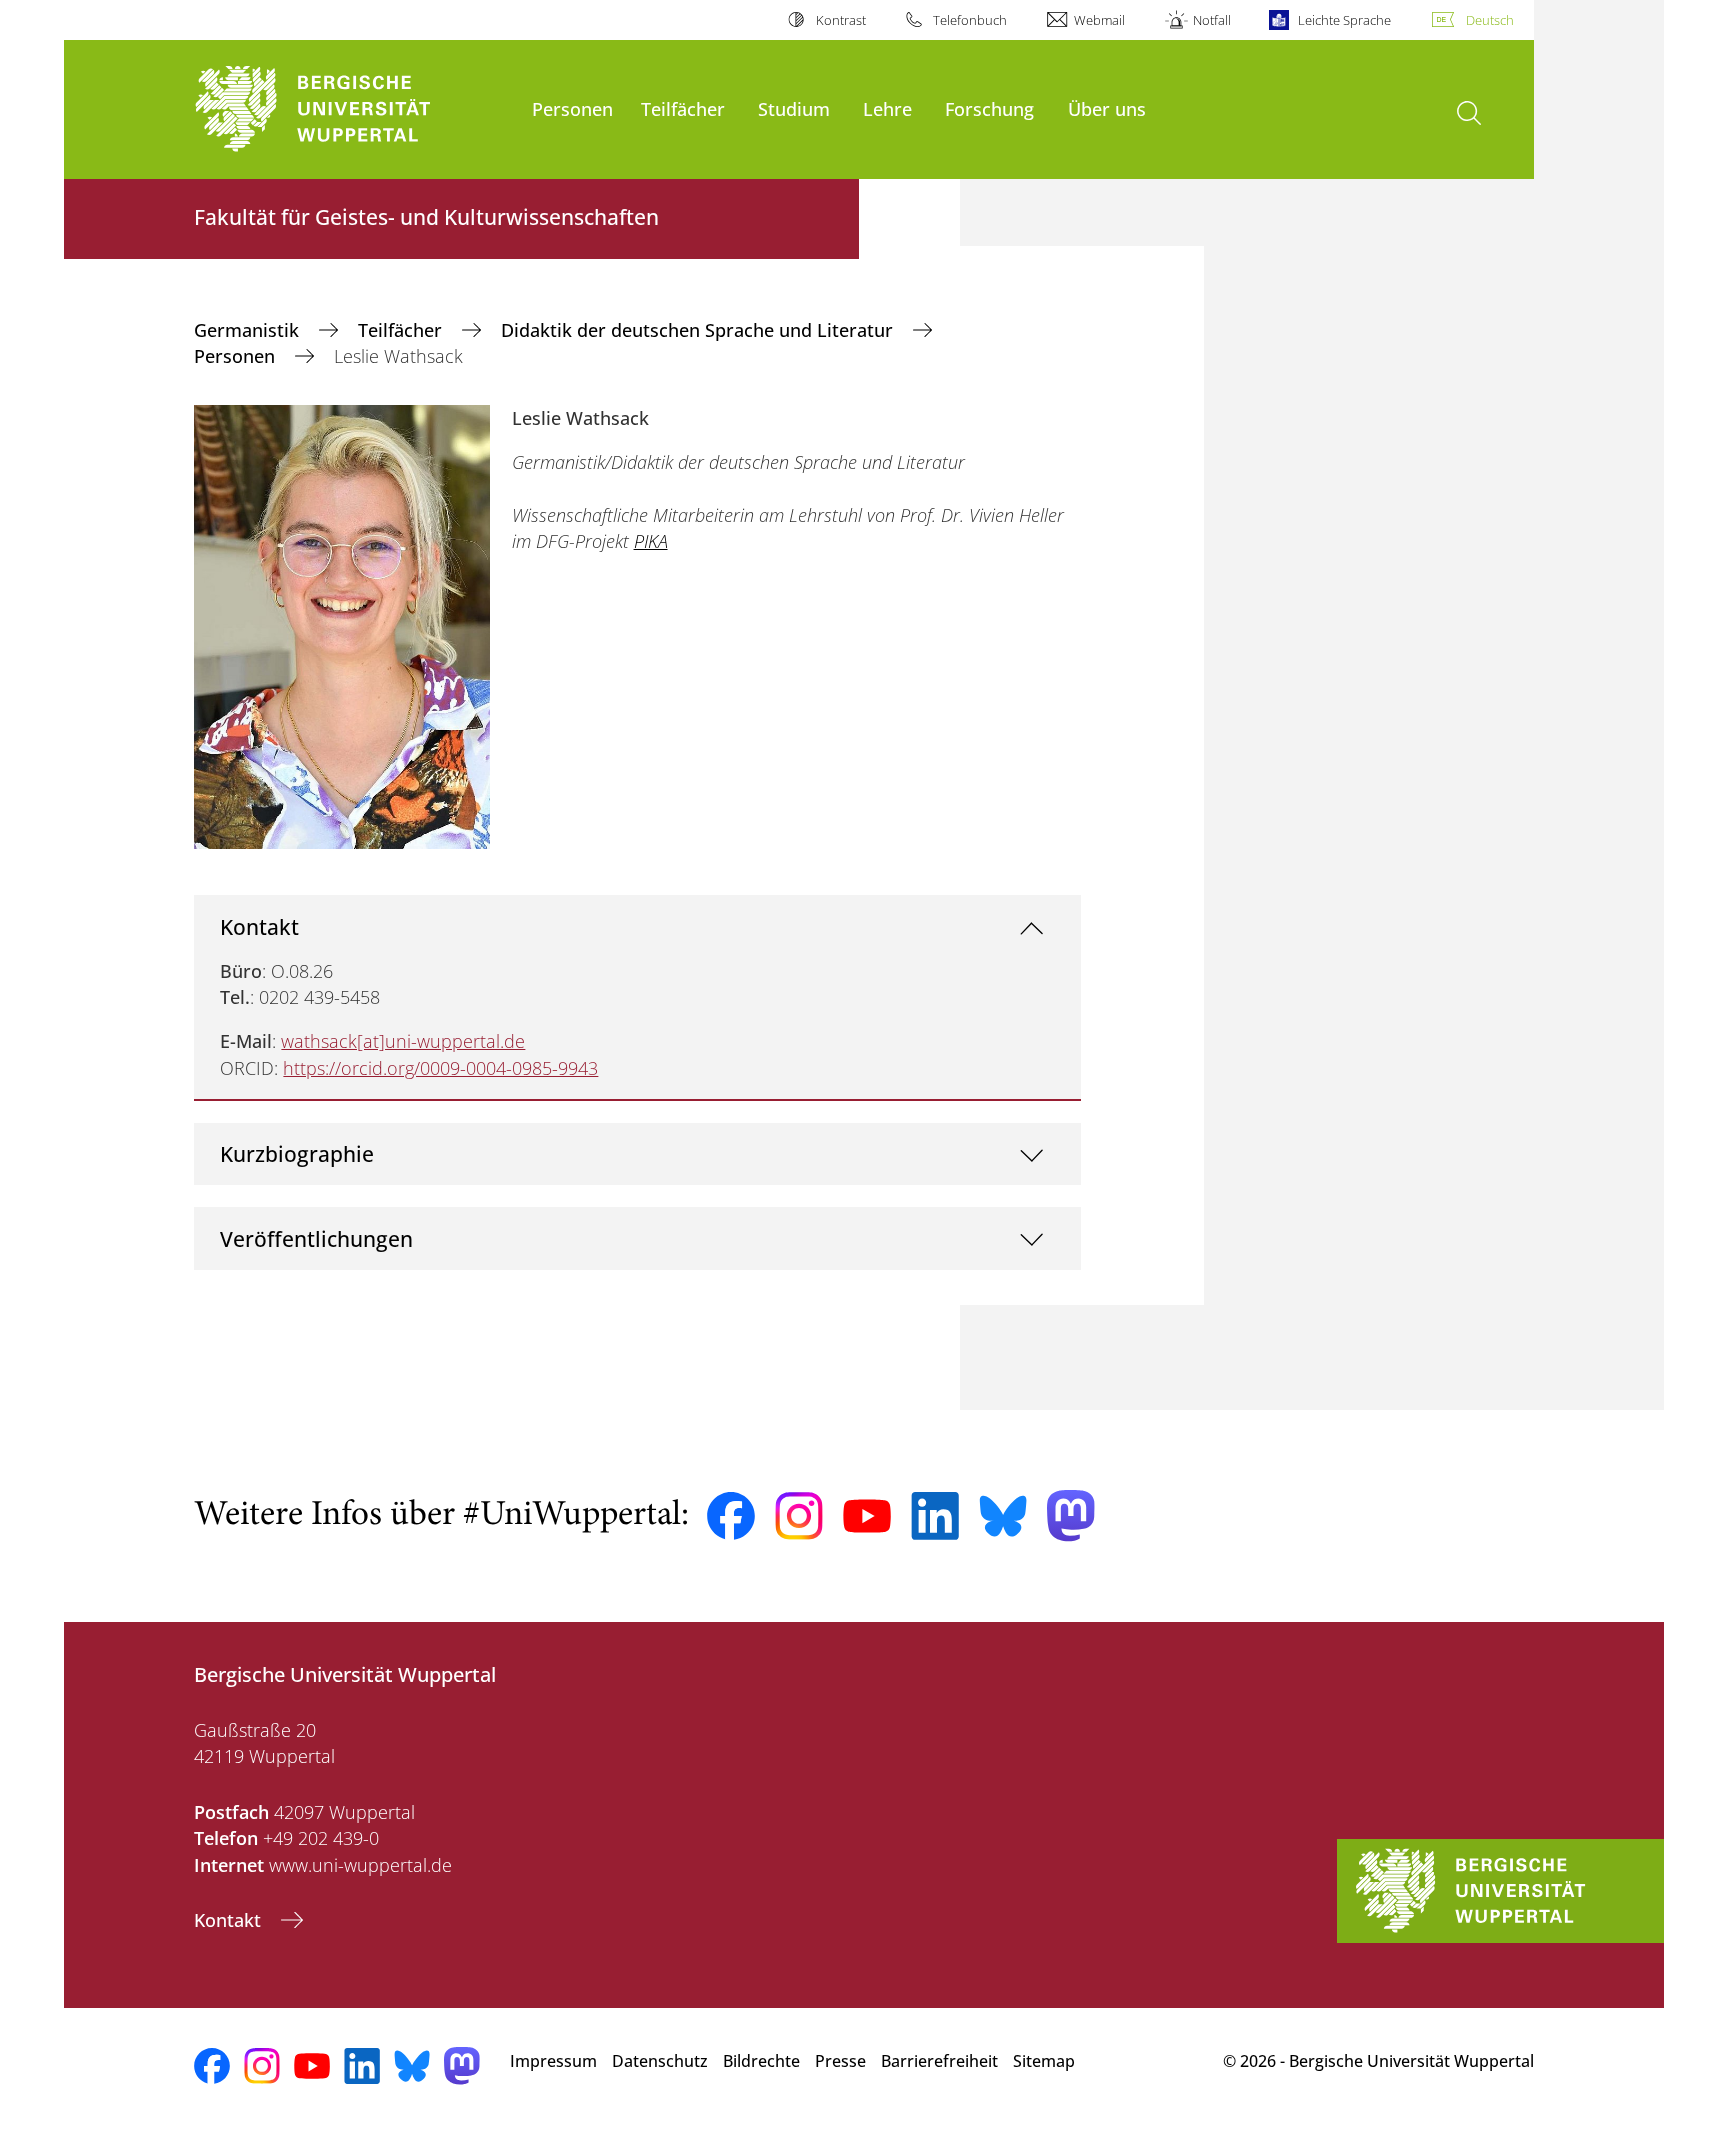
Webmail (1099, 20)
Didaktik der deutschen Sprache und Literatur (699, 330)
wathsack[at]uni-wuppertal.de (403, 1041)
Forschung (989, 108)
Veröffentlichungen (316, 1238)
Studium (794, 108)
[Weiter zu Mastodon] (1071, 1515)
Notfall (1211, 20)
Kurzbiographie (297, 1153)
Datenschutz (660, 2061)
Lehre (887, 108)
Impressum (553, 2061)
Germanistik (249, 330)
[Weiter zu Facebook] (731, 1516)
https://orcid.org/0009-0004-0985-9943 (440, 1068)
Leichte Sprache (1344, 20)
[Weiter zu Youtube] (867, 1516)
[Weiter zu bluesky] (1003, 1516)
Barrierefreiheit (939, 2061)
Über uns (1107, 108)
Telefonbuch (970, 20)
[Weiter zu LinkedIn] (935, 1515)
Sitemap (1044, 2061)
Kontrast (840, 20)
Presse (840, 2061)
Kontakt (259, 926)
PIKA (651, 541)
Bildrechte (761, 2061)
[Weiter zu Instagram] (799, 1516)
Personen (572, 108)
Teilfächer (683, 108)
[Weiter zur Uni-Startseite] (353, 109)
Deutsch (1490, 20)
